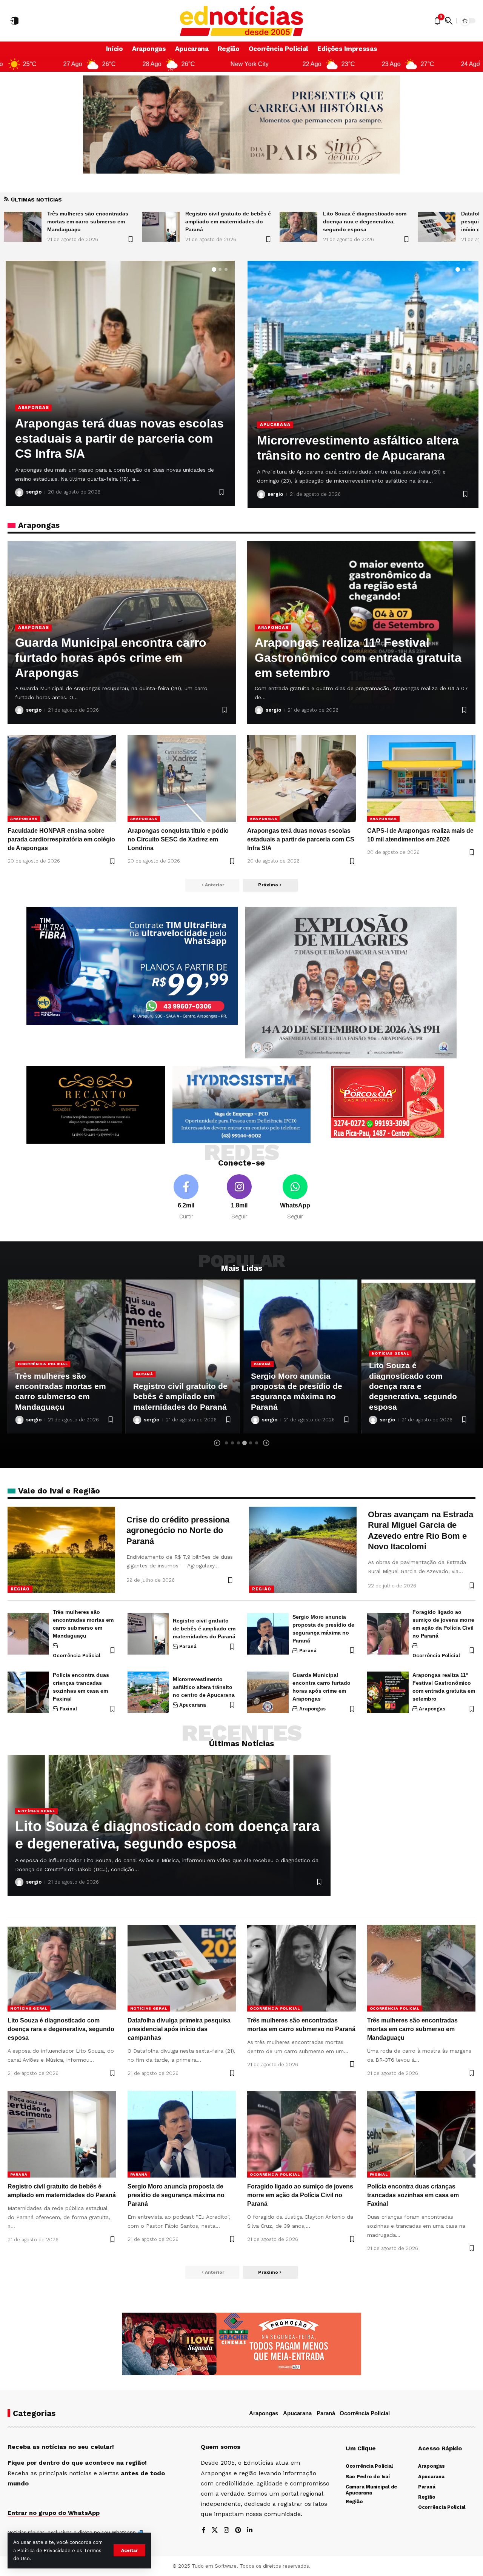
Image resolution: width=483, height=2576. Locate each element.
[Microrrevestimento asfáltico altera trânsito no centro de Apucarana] (148, 1692)
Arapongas (33, 627)
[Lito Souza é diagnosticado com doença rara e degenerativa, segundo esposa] (23, 227)
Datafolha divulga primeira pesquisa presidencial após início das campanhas (221, 221)
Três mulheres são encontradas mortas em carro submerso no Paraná (364, 221)
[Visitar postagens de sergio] (19, 492)
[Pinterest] (238, 2531)
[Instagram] (239, 1197)
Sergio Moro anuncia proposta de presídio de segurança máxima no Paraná (176, 2195)
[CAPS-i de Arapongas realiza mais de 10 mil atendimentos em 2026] (421, 778)
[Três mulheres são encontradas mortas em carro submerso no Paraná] (298, 227)
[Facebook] (186, 1197)
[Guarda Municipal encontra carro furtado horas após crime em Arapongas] (268, 1692)
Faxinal (68, 1709)
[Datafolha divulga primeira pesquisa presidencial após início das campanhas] (161, 227)
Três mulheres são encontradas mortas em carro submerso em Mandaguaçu (412, 2029)
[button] (129, 2550)
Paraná (26, 1374)
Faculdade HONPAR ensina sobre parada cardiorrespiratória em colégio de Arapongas (61, 839)
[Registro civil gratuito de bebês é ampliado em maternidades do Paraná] (65, 1356)
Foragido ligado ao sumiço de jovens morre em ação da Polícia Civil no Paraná (300, 2195)
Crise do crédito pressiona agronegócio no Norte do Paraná (178, 1530)
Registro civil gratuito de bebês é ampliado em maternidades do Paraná (62, 1396)
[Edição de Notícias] (242, 21)
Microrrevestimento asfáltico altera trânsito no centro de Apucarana (204, 1687)
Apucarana (33, 408)
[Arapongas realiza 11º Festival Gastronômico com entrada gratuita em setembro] (388, 1692)
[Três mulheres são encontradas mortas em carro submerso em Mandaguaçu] (437, 227)
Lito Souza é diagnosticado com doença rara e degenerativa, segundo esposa (89, 221)
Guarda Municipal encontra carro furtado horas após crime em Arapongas (111, 658)
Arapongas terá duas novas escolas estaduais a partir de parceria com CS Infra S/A (301, 839)
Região (20, 1589)
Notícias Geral (272, 1353)
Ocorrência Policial (77, 1656)
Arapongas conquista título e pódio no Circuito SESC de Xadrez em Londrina (178, 839)
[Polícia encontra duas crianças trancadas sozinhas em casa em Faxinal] (28, 1692)
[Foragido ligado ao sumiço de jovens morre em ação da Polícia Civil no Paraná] (388, 1634)
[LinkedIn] (250, 2531)
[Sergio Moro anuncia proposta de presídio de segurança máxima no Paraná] (268, 1634)
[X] (215, 2531)
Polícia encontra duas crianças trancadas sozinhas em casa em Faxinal (413, 2195)
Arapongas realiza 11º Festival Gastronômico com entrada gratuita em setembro (358, 658)
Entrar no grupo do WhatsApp (54, 2513)
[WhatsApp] (295, 1197)
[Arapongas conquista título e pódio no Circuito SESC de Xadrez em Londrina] (182, 778)
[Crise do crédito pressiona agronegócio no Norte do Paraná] (61, 1550)
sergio (34, 492)
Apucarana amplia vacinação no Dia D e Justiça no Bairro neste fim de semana (361, 440)
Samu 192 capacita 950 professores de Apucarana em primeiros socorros (118, 438)
